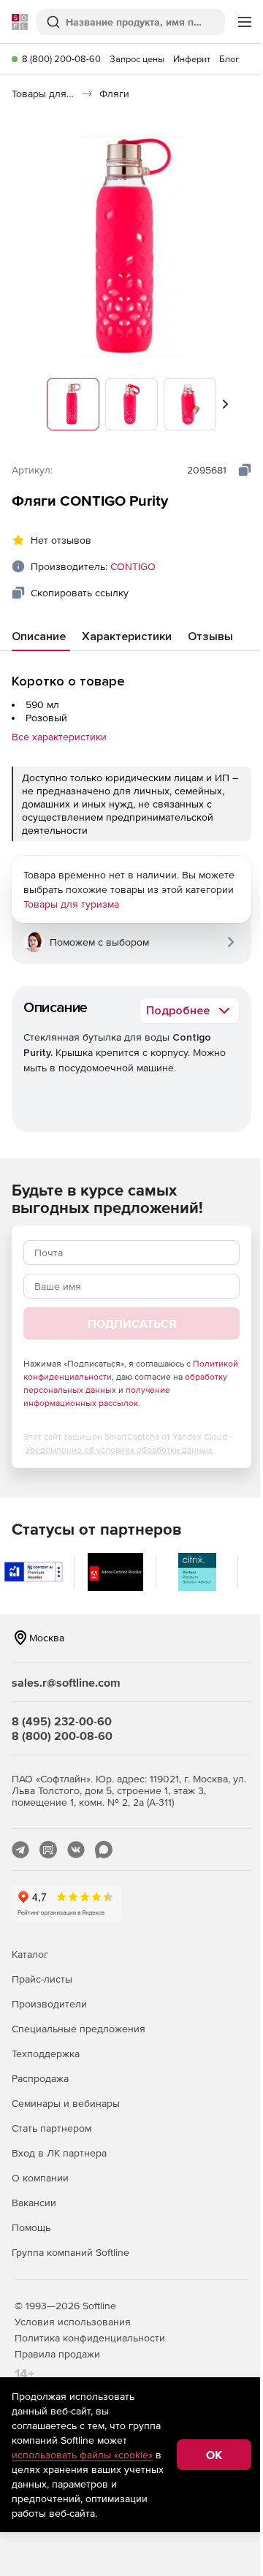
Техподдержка (46, 2053)
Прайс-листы (42, 1979)
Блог (229, 59)
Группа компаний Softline (70, 2252)
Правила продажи (57, 2354)
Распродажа (40, 2078)
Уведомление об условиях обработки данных (119, 1450)
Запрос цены (137, 59)
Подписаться (132, 1323)
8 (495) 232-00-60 (62, 1721)
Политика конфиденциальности (90, 2338)
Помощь (31, 2227)
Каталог (30, 1954)
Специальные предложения (79, 2029)
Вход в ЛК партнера (59, 2153)
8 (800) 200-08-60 (61, 59)
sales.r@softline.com (66, 1682)
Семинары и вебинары (66, 2103)
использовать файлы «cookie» (82, 2455)
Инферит (192, 59)
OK (214, 2455)
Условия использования (73, 2322)
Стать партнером (52, 2128)
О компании (40, 2178)
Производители (49, 2004)
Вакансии (34, 2203)
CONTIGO (133, 566)
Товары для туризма (71, 904)
